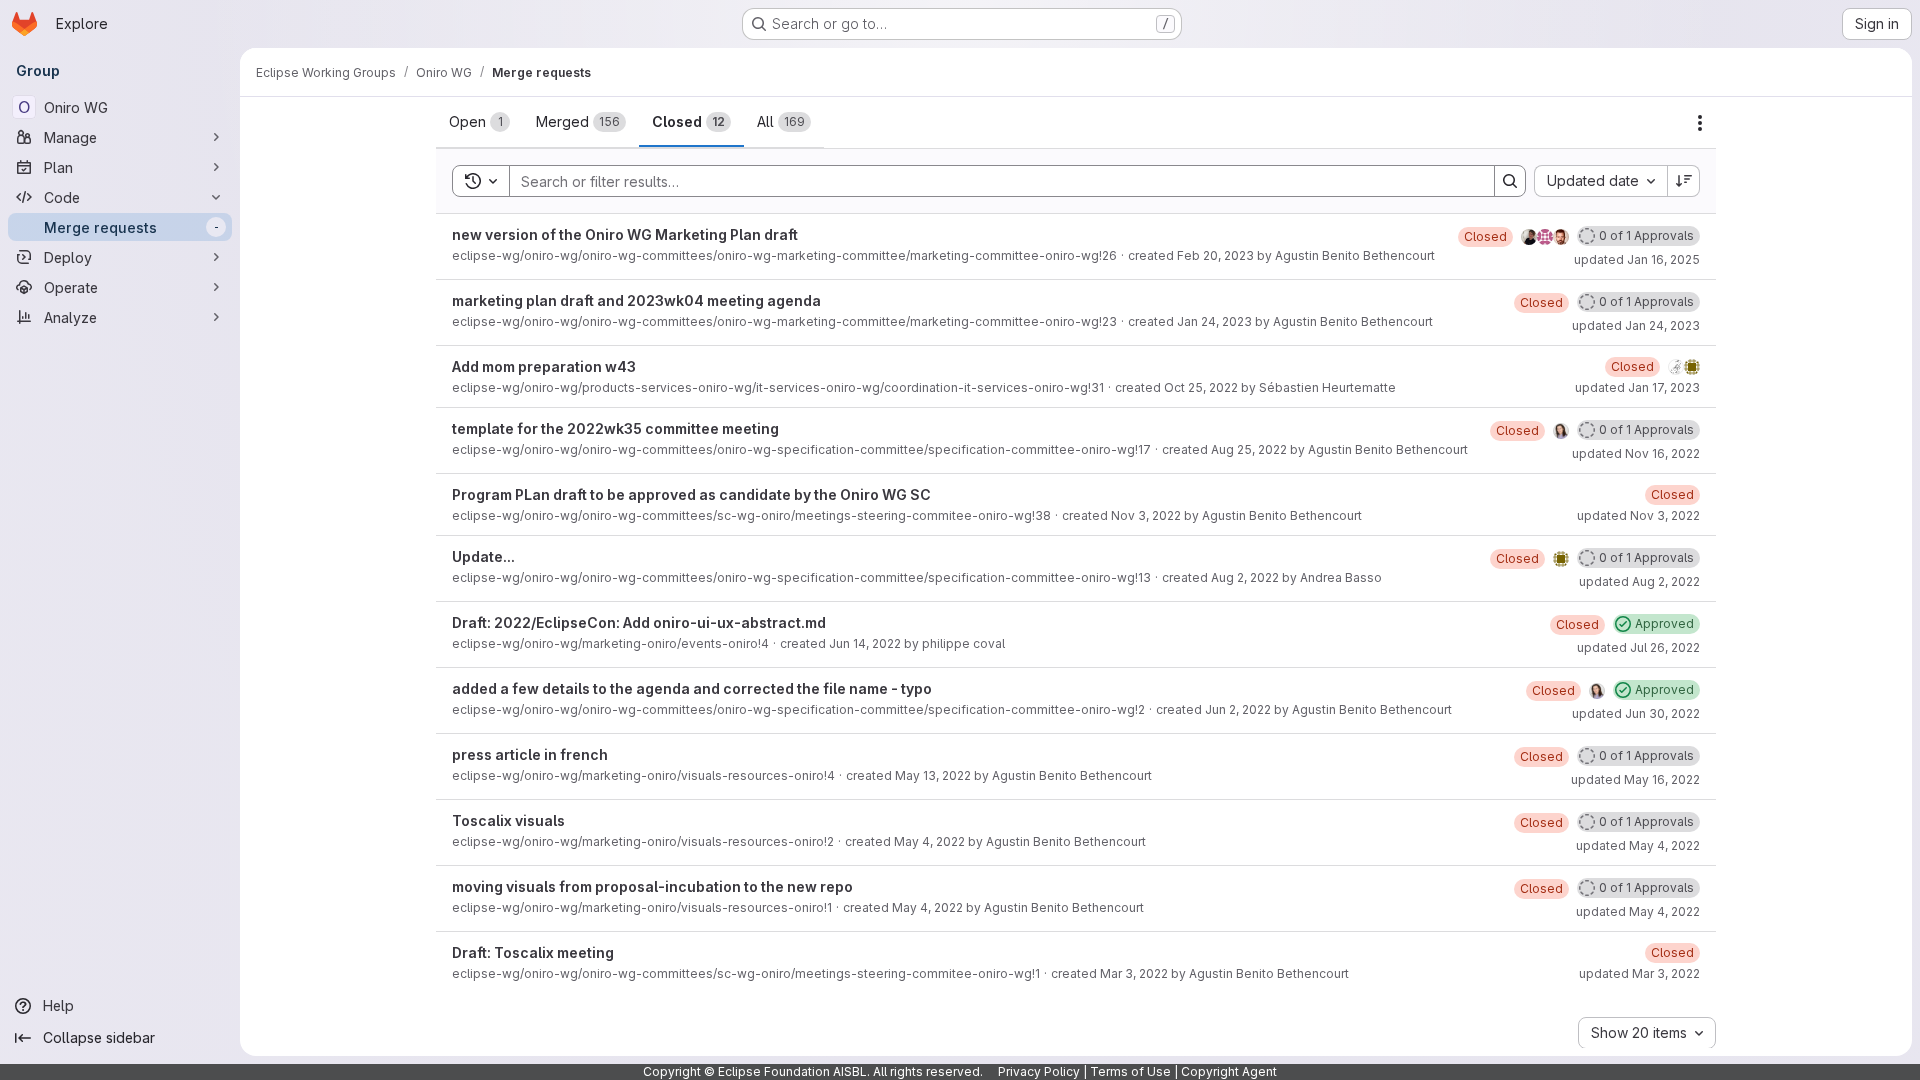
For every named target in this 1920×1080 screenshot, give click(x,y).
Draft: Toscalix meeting (533, 952)
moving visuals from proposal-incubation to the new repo (652, 886)
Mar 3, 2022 (1134, 973)
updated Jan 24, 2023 (1636, 325)
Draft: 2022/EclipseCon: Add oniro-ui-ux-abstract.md (639, 622)
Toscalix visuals (508, 820)
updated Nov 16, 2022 (1636, 453)
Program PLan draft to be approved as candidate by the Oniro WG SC (691, 494)
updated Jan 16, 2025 (1637, 259)
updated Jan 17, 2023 (1637, 387)
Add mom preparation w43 (544, 366)
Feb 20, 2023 (1215, 255)
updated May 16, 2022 (1635, 779)
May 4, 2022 (929, 841)
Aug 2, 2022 (1245, 577)
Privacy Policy (1039, 1071)
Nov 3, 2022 (1146, 515)
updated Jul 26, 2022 (1638, 647)
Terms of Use (1130, 1071)
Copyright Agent (1229, 1071)
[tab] (479, 122)
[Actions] (1700, 123)
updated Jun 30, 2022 (1636, 713)
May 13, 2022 (933, 775)
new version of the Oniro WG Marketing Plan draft (625, 234)
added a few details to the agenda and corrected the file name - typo (692, 688)
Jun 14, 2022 (865, 643)
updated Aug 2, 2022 (1639, 581)
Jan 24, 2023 (1214, 321)
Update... (483, 556)
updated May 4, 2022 (1638, 845)
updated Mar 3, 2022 (1639, 973)
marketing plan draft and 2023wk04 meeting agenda (636, 300)
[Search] (1510, 181)
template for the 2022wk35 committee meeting (615, 428)
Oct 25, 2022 (1201, 387)
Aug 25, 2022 (1249, 449)
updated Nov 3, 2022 (1638, 515)
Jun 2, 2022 (1238, 709)
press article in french (530, 754)
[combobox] (1600, 181)
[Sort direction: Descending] (1684, 181)
